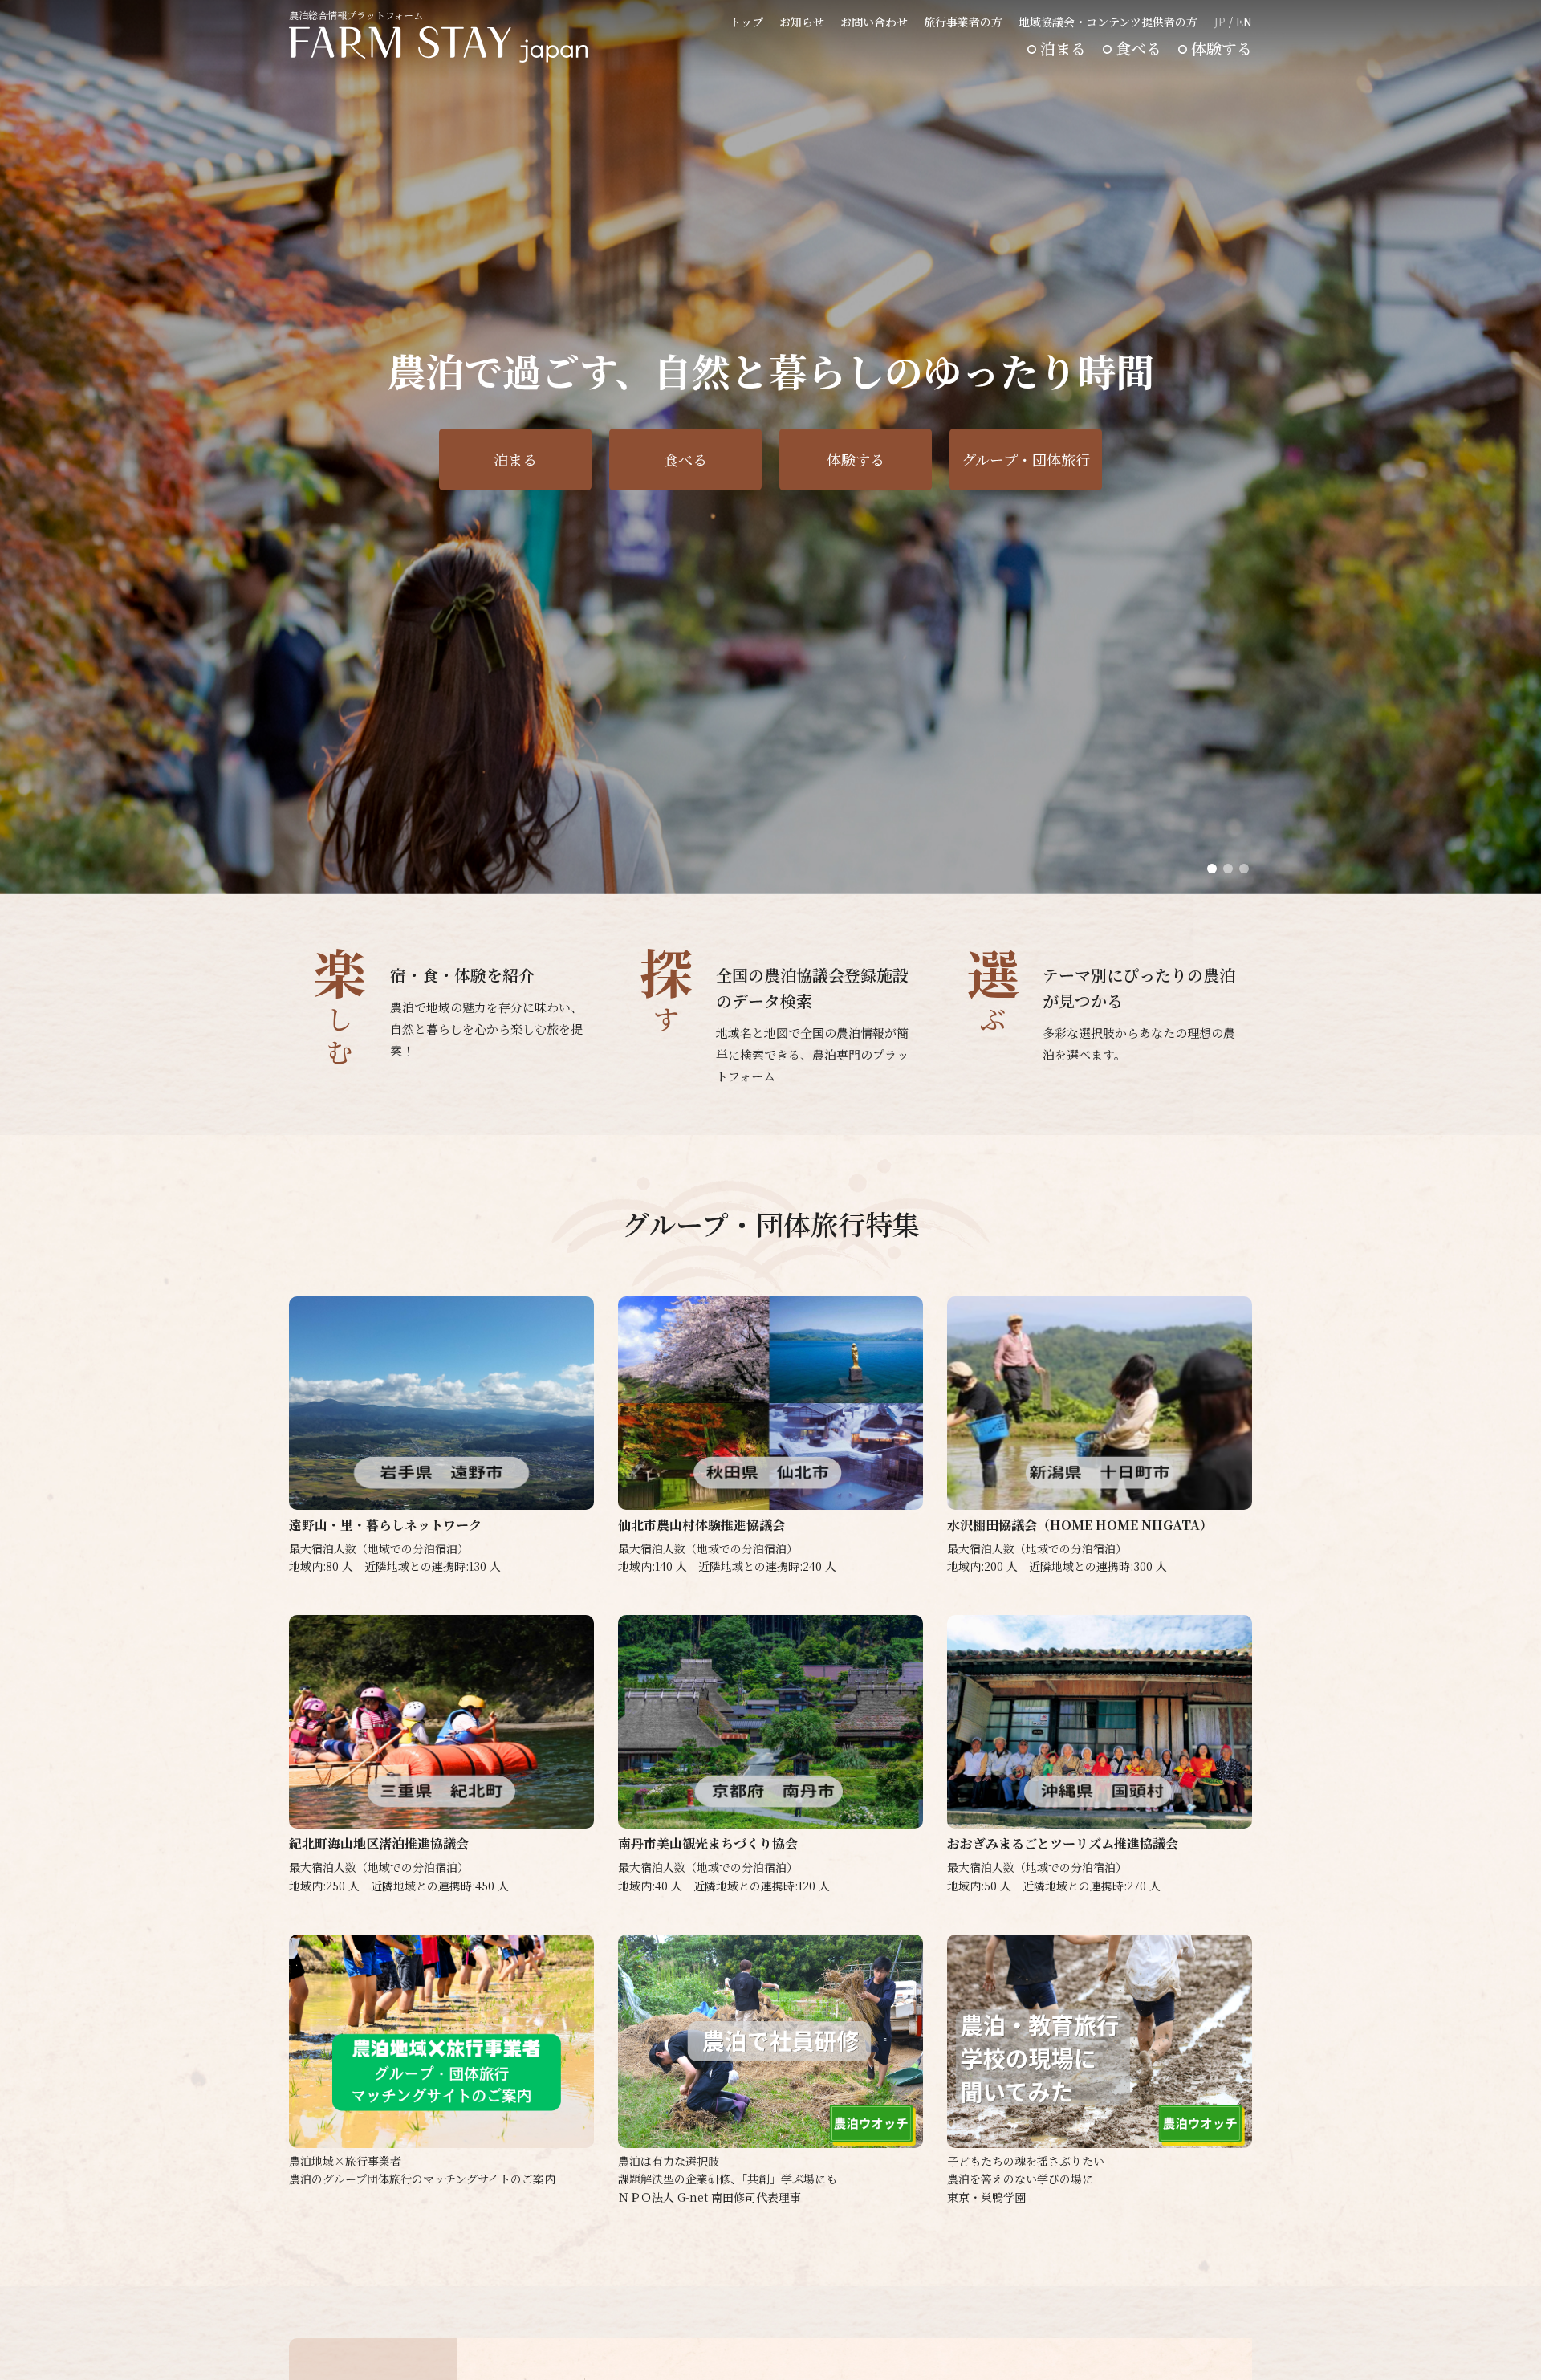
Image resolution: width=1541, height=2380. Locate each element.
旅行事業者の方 (963, 22)
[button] (1212, 869)
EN (1244, 22)
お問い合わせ (874, 22)
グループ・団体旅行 (1026, 459)
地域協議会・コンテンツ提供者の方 (1108, 22)
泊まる (1063, 48)
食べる (1138, 48)
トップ (746, 22)
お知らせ (802, 22)
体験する (1222, 48)
